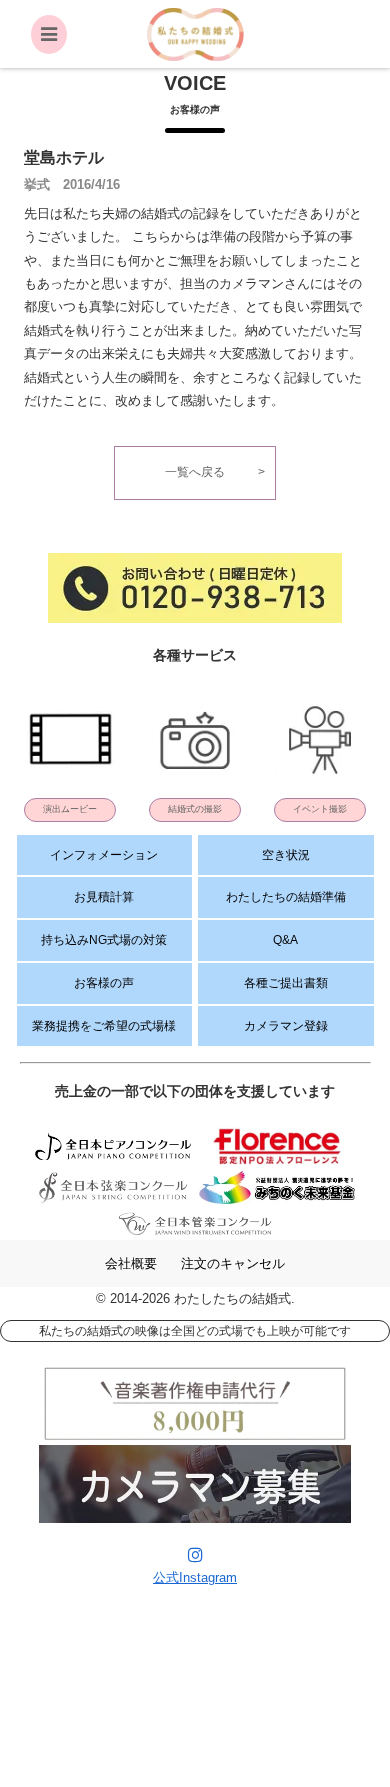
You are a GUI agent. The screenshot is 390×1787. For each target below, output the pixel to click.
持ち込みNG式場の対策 (104, 940)
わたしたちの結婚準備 (286, 897)
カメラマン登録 (286, 1026)
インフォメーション (104, 855)
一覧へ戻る (195, 472)
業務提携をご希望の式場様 (104, 1026)
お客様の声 (104, 983)
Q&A (285, 940)
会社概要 (131, 1263)
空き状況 (286, 855)
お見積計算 (104, 897)
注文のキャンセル (233, 1263)
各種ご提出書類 (286, 983)
